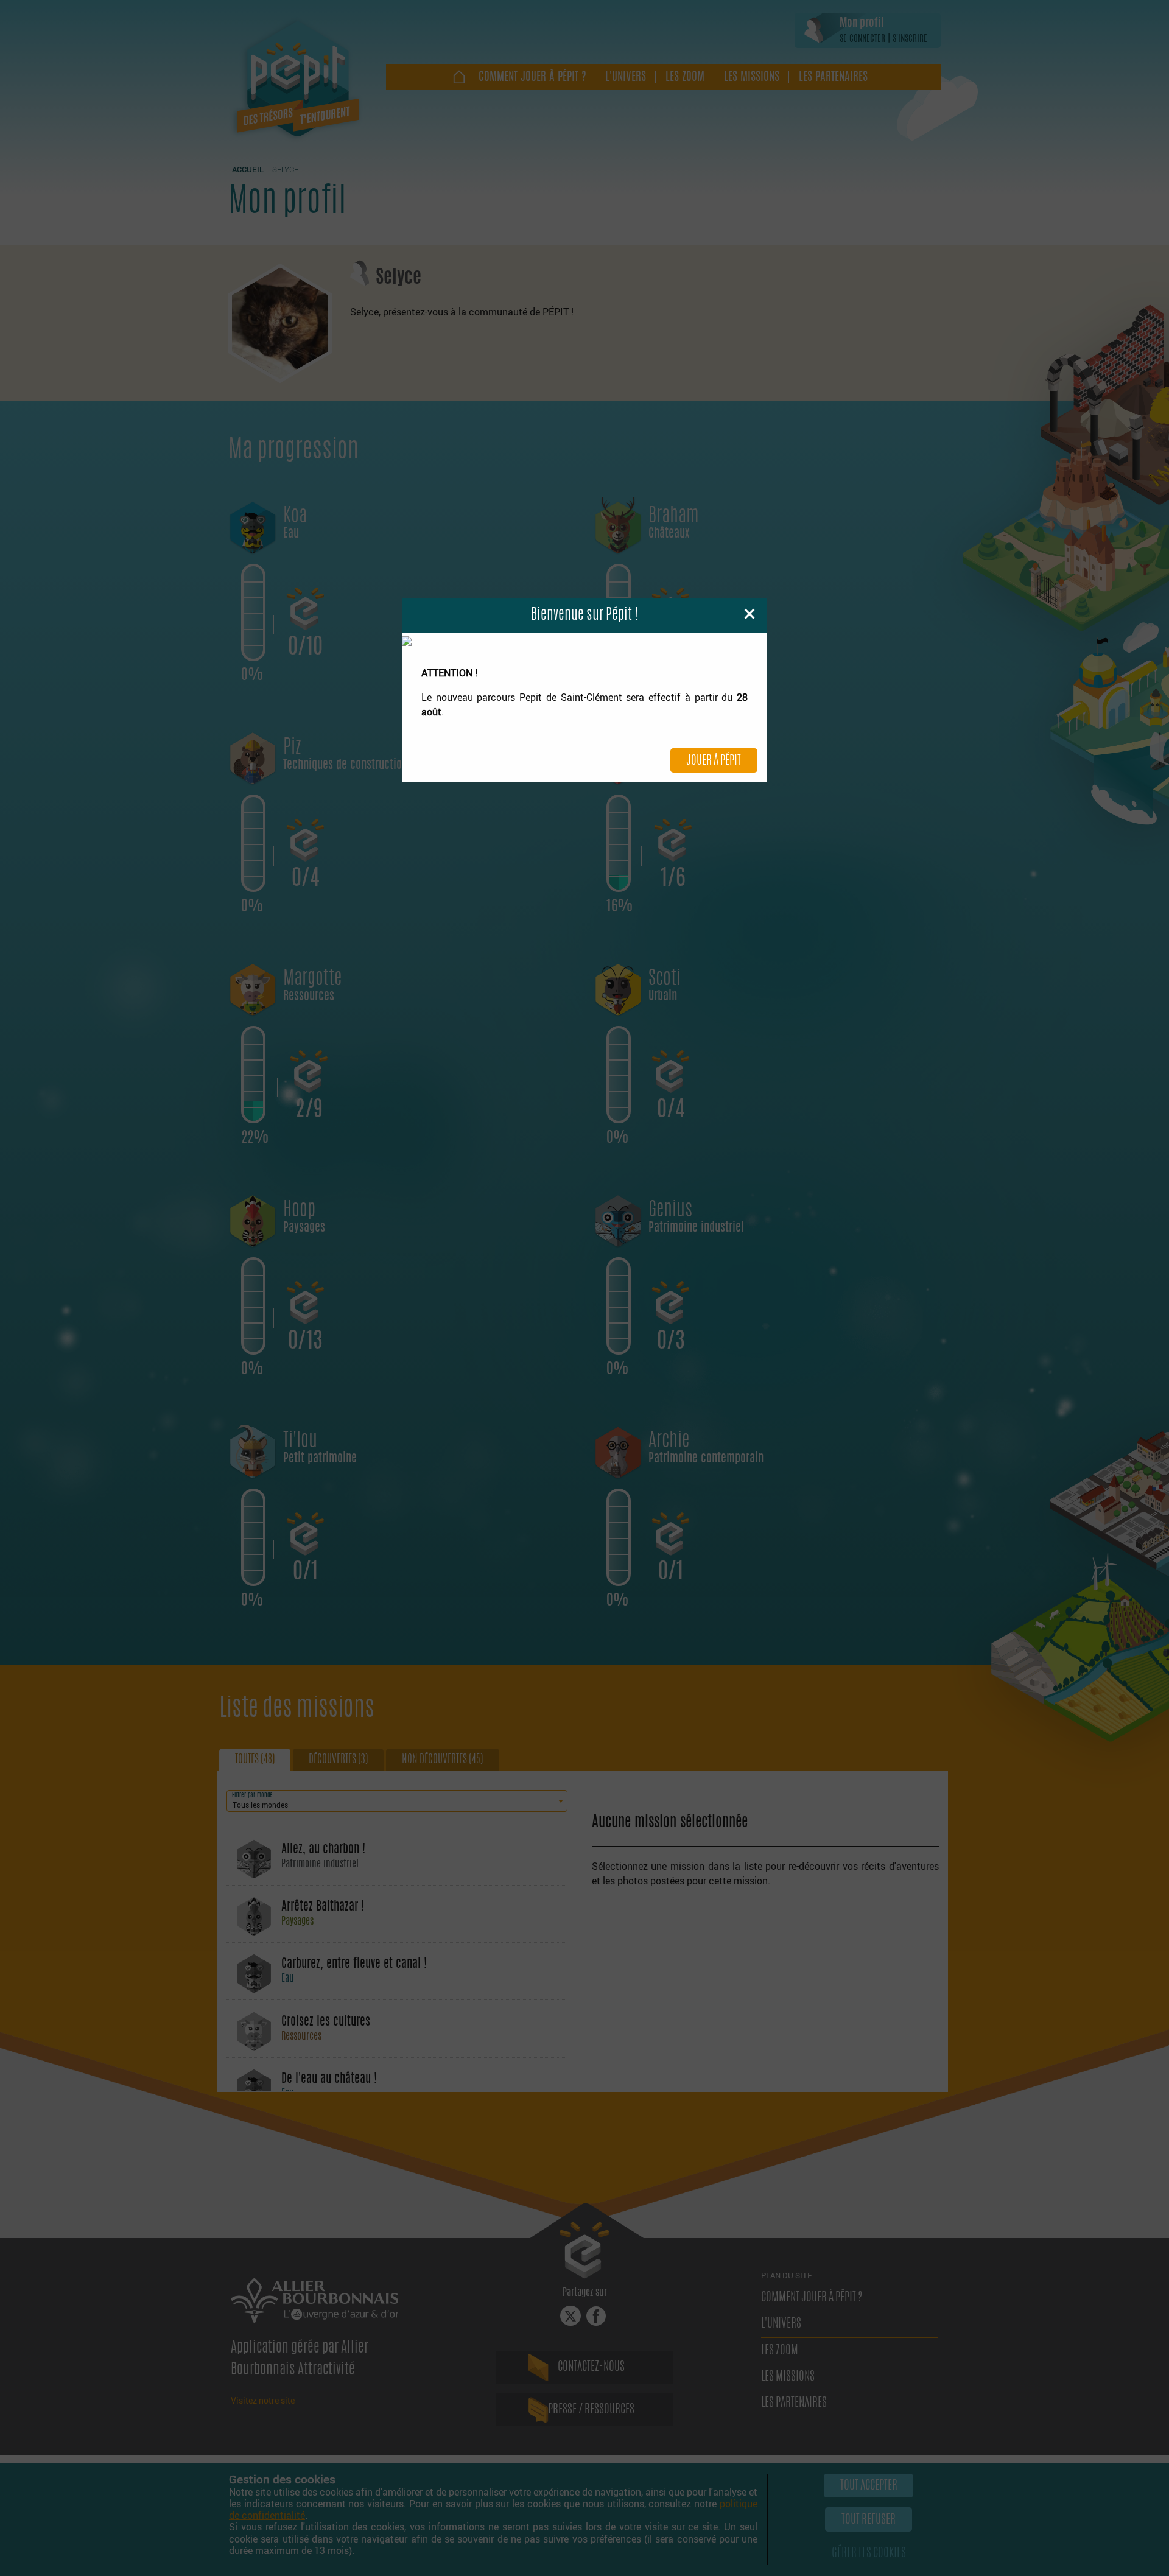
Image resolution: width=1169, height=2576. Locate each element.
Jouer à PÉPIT (714, 761)
